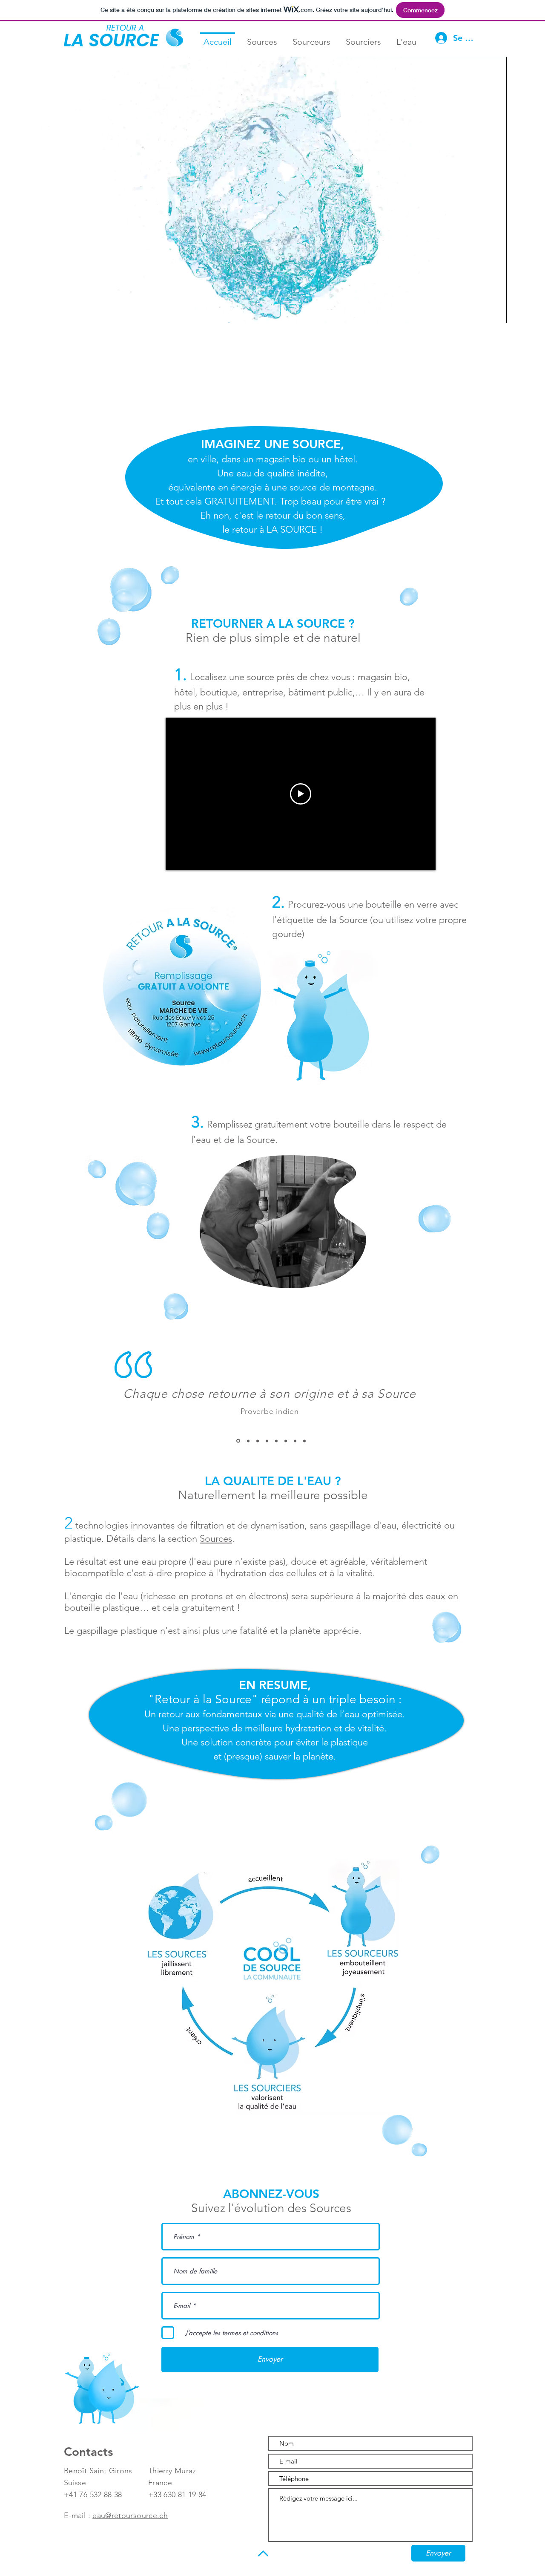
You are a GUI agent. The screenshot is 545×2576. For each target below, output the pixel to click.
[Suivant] (424, 1415)
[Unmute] (59, 312)
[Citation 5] (276, 1441)
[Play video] (301, 794)
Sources (216, 1539)
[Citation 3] (258, 1441)
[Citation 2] (248, 1441)
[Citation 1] (238, 1441)
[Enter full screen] (495, 312)
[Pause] (44, 312)
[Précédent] (118, 1415)
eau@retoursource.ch (130, 2515)
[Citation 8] (304, 1441)
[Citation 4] (267, 1441)
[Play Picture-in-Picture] (481, 312)
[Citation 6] (286, 1441)
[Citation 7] (295, 1441)
